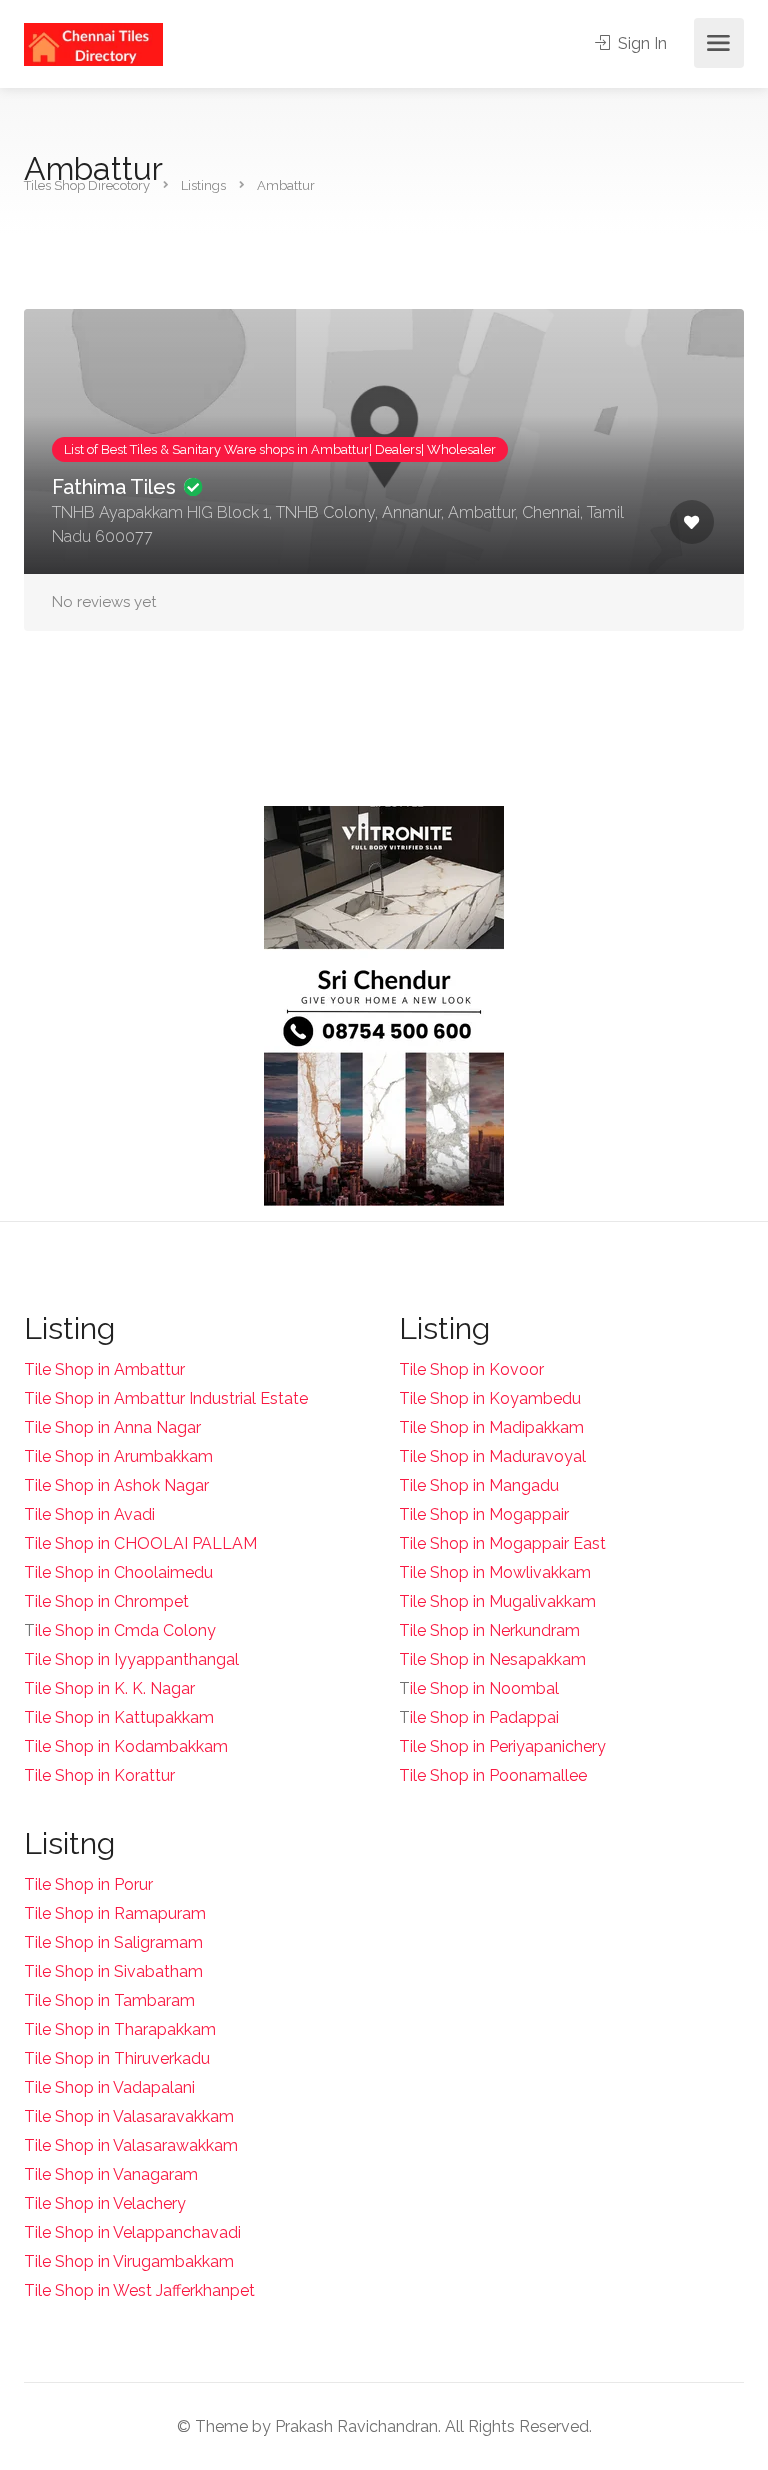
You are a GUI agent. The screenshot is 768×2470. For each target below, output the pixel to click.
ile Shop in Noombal (484, 1688)
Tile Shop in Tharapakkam (120, 2029)
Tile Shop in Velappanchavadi (132, 2232)
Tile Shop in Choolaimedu (118, 1572)
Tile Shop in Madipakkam (491, 1427)
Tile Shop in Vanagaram (111, 2174)
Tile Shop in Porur (88, 1884)
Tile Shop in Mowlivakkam (495, 1572)
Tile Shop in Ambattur (104, 1369)
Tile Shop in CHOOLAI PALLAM (140, 1543)
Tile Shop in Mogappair (484, 1514)
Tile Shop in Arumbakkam (118, 1456)
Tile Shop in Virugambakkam (129, 2261)
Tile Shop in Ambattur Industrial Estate (166, 1398)
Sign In (640, 43)
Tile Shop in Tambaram (109, 2000)
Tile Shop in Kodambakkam (126, 1746)
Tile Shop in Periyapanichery (502, 1746)
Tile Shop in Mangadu (479, 1485)
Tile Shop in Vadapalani (109, 2087)
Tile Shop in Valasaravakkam (129, 2116)
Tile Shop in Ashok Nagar (116, 1485)
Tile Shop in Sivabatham (113, 1971)
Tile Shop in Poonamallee (493, 1775)
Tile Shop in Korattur (99, 1775)
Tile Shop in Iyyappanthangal (131, 1659)
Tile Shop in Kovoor (471, 1369)
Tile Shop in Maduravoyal (492, 1456)
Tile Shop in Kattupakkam (119, 1717)
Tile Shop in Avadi (89, 1514)
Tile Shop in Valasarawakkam (131, 2145)
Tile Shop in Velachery (105, 2203)
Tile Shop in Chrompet (106, 1601)
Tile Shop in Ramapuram (115, 1913)
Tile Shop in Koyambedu (490, 1398)
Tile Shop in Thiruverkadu (117, 2058)
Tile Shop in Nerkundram (489, 1630)
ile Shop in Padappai (484, 1717)
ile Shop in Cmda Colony (125, 1630)
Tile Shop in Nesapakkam (492, 1659)
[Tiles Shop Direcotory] (93, 43)
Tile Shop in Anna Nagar (112, 1427)
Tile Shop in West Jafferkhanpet (139, 2290)
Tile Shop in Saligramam (113, 1942)
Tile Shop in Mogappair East (502, 1543)
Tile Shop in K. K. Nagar (109, 1688)
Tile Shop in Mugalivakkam (497, 1601)
